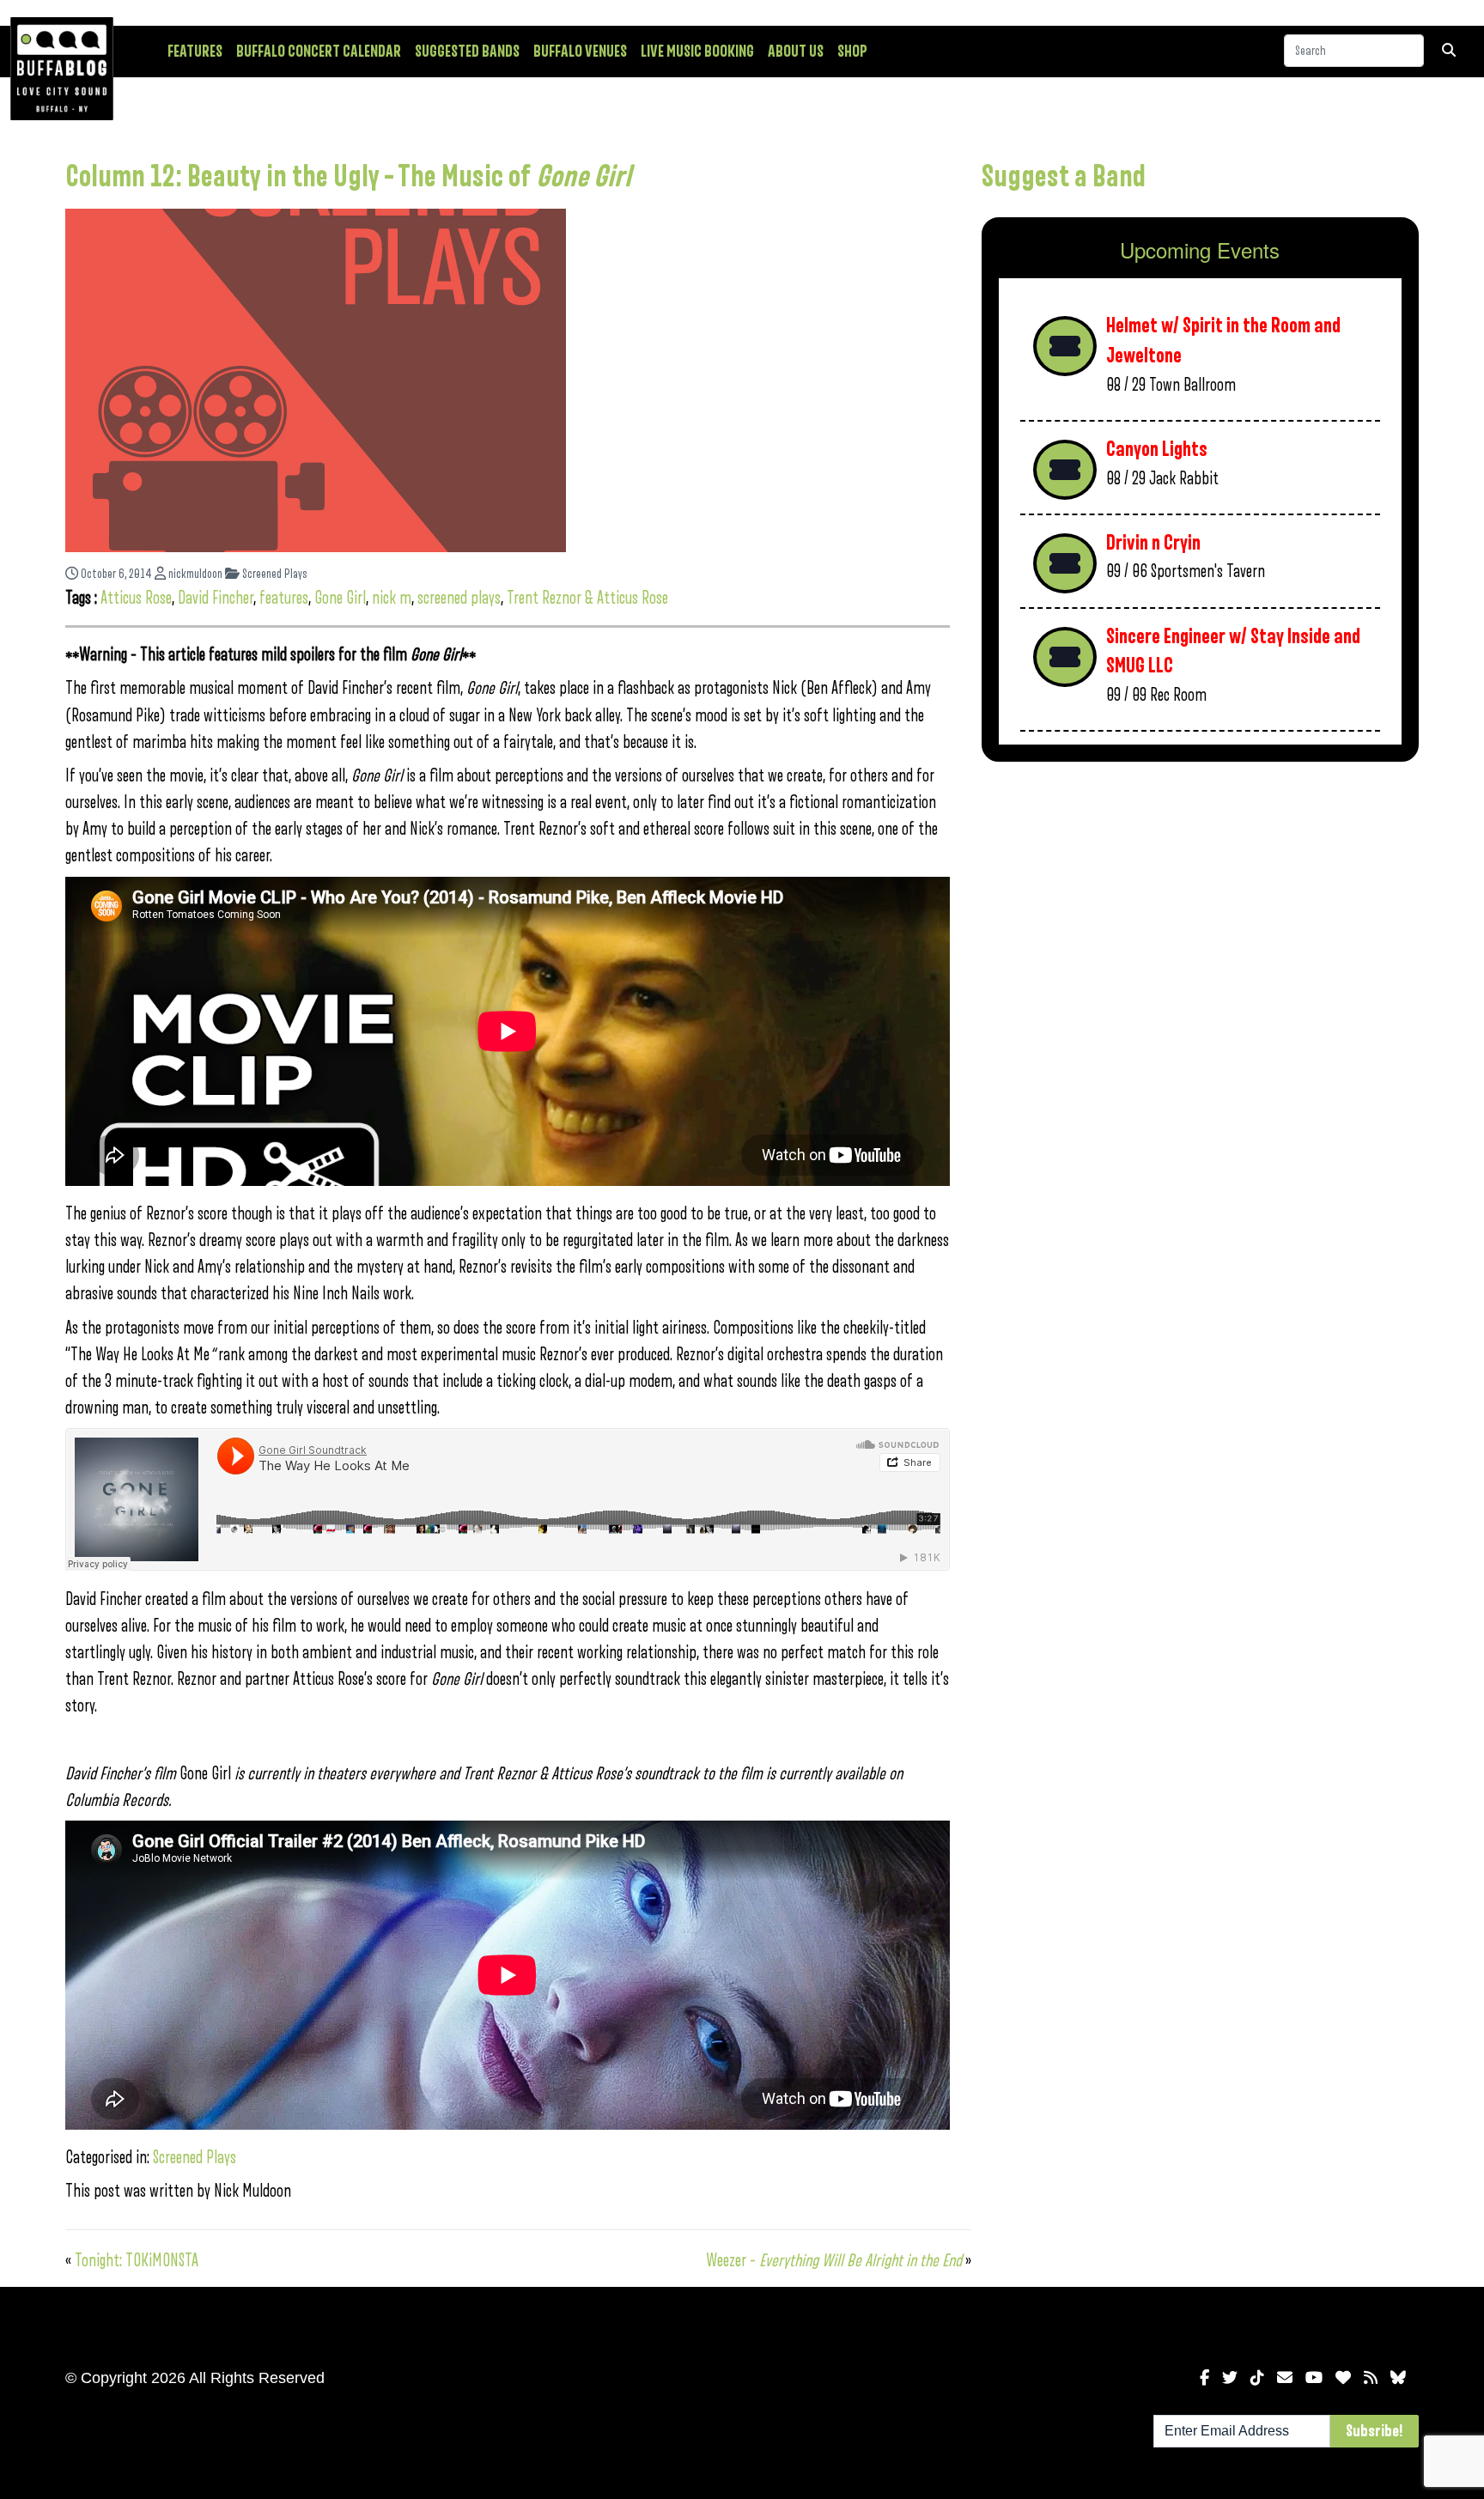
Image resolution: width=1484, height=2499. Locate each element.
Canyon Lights (1157, 450)
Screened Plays (274, 574)
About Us (796, 52)
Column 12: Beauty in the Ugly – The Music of (348, 177)
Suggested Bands (467, 52)
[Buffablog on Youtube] (1314, 2378)
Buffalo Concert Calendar (319, 52)
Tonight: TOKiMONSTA (137, 2261)
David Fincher (216, 598)
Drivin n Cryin (1153, 543)
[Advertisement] (1200, 909)
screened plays (459, 598)
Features (195, 52)
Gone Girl (340, 598)
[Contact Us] (1285, 2378)
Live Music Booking (697, 52)
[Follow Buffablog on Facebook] (1204, 2378)
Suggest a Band (1064, 177)
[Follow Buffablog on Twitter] (1230, 2378)
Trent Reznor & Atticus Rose (587, 598)
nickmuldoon (194, 574)
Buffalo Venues (580, 52)
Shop (852, 52)
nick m (392, 598)
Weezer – (834, 2261)
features (284, 598)
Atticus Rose (136, 598)
